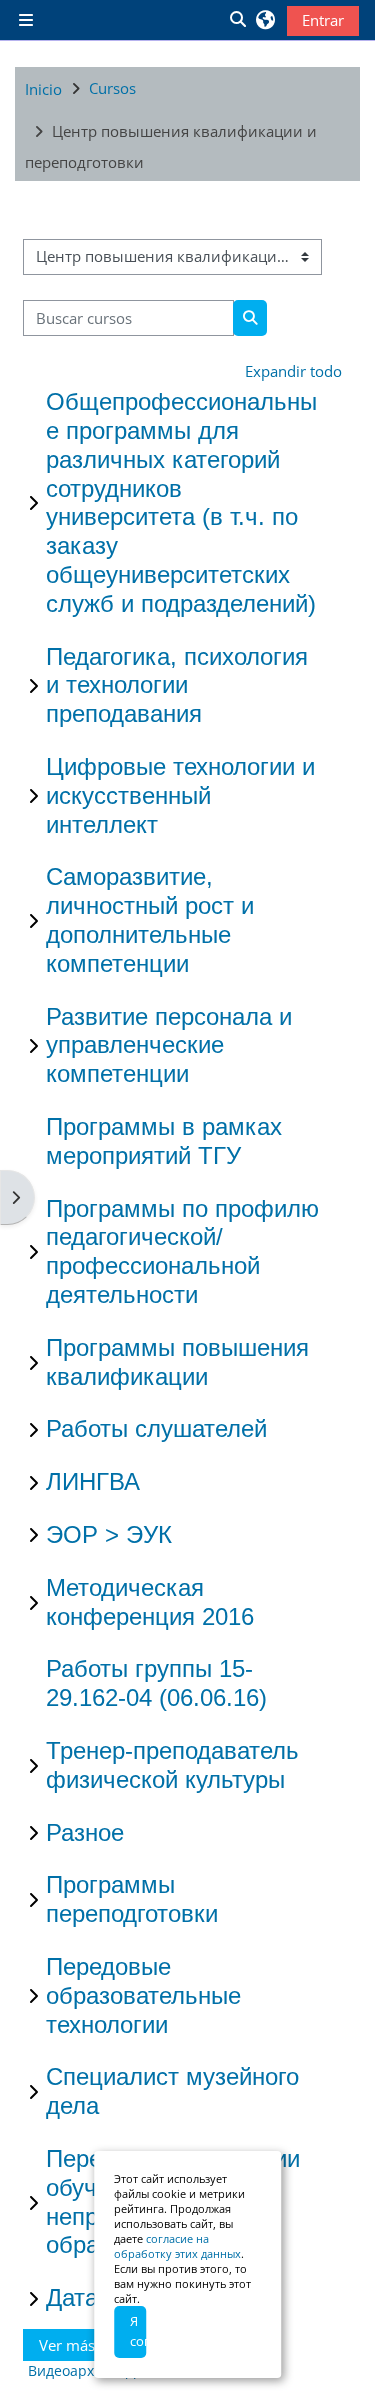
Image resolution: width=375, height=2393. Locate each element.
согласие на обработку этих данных (177, 2246)
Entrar (323, 20)
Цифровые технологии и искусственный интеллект (180, 795)
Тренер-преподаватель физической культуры (172, 1765)
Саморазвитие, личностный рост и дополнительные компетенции (150, 919)
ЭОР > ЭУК (109, 1534)
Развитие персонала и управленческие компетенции (169, 1045)
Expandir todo (293, 371)
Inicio (43, 89)
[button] (237, 20)
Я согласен (138, 2331)
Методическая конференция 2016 (150, 1602)
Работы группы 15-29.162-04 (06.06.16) (156, 1683)
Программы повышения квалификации (177, 1362)
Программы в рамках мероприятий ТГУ (164, 1141)
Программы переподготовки (132, 1899)
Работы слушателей (156, 1428)
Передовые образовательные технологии (143, 1995)
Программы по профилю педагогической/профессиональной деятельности (182, 1251)
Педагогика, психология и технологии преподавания (177, 685)
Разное (85, 1832)
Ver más (67, 2345)
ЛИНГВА (93, 1481)
